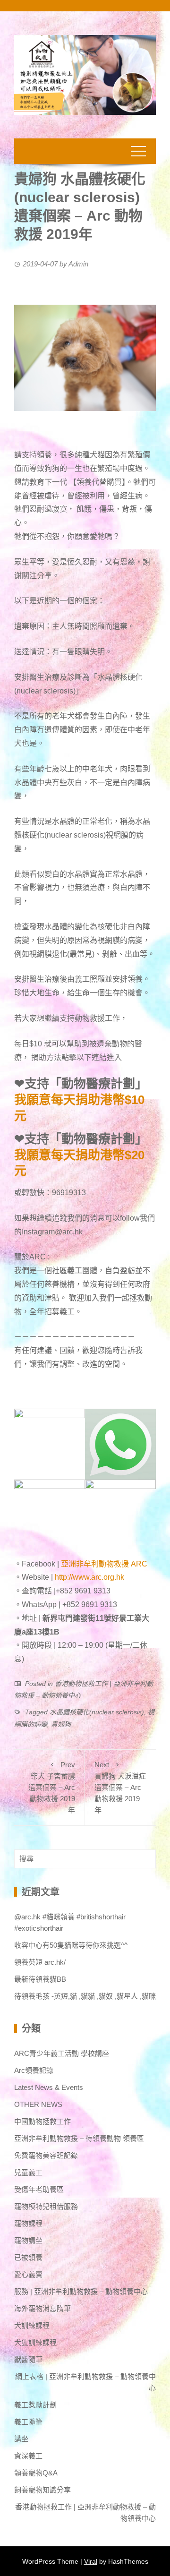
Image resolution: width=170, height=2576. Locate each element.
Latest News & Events (49, 2087)
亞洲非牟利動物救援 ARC (104, 1564)
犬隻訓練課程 (35, 2342)
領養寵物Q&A (36, 2473)
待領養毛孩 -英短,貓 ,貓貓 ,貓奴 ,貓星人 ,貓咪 (85, 1996)
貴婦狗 (61, 1724)
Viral (91, 2561)
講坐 (21, 2439)
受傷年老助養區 (39, 2189)
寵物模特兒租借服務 (46, 2206)
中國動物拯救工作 (42, 2121)
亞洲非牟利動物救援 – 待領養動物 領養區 (79, 2138)
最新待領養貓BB (40, 1979)
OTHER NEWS (38, 2104)
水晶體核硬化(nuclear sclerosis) (97, 1712)
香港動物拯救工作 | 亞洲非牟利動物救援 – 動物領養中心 (85, 2512)
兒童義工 (28, 2172)
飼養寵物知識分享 (42, 2490)
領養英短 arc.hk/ (40, 1962)
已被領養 (28, 2257)
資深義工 (28, 2456)
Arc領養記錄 (34, 2070)
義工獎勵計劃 (35, 2405)
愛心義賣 (28, 2274)
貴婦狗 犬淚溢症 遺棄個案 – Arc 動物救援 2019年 (120, 1787)
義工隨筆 (28, 2422)
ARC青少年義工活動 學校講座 (62, 2053)
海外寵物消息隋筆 (42, 2308)
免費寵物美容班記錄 (46, 2155)
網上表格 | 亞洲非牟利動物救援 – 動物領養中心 (85, 2382)
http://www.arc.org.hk (89, 1577)
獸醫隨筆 (28, 2359)
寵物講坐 (28, 2240)
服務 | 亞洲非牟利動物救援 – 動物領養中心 (81, 2291)
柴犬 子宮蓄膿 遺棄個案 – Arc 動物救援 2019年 (52, 1787)
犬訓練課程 (32, 2325)
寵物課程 (28, 2223)
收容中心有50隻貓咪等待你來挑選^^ (71, 1945)
